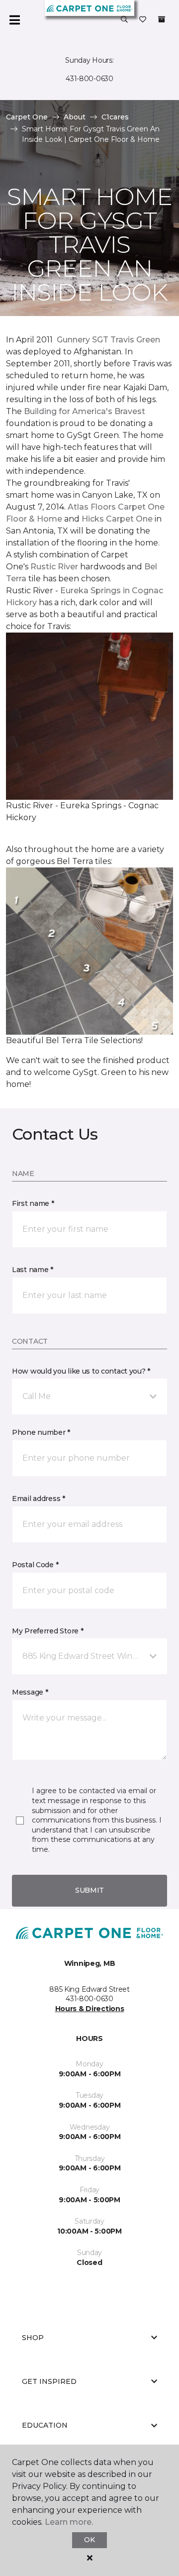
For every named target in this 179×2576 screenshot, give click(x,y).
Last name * (33, 1270)
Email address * (39, 1499)
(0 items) (162, 19)
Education (45, 2425)
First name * (33, 1203)
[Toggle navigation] (14, 20)
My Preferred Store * (47, 1631)
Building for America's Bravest (85, 411)
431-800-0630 (89, 79)
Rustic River (54, 567)
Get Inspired (49, 2381)
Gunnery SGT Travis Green (108, 340)
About (75, 117)
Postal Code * (35, 1565)
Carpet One (27, 117)
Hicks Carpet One (117, 519)
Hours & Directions (90, 2009)
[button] (124, 20)
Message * (30, 1692)
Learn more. (69, 2522)
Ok (89, 2540)
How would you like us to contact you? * (81, 1371)
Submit (89, 1890)
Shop (33, 2338)
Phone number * (41, 1432)
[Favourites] (143, 20)
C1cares (115, 117)
